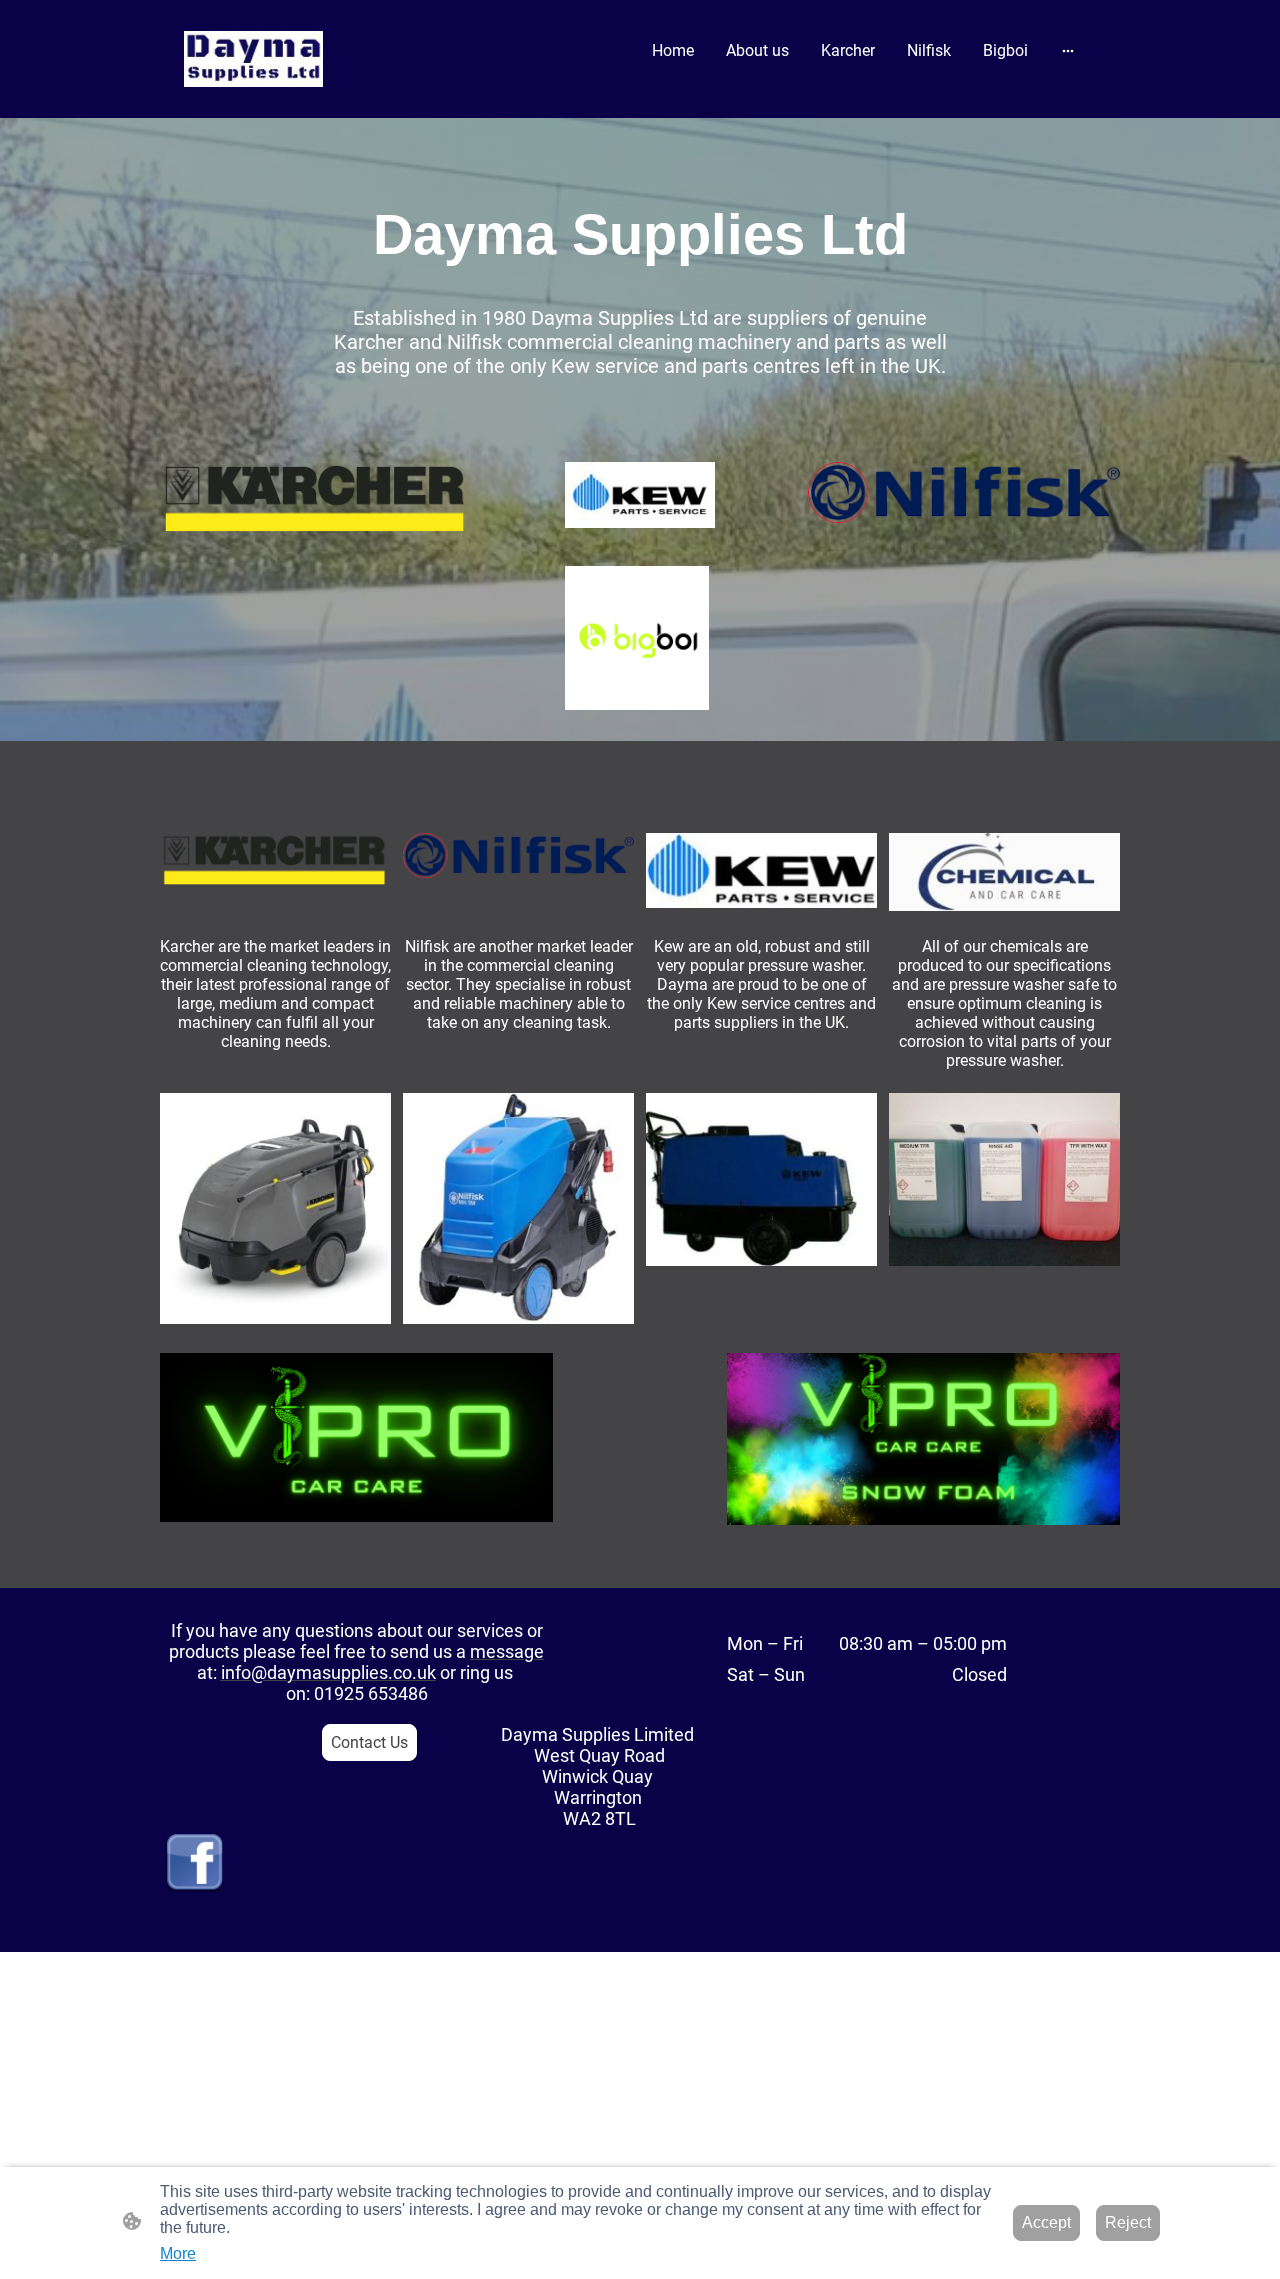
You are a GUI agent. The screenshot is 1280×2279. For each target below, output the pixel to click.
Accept (1046, 2222)
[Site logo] (253, 59)
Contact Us (369, 1742)
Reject (1128, 2222)
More (178, 2253)
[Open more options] (1068, 51)
